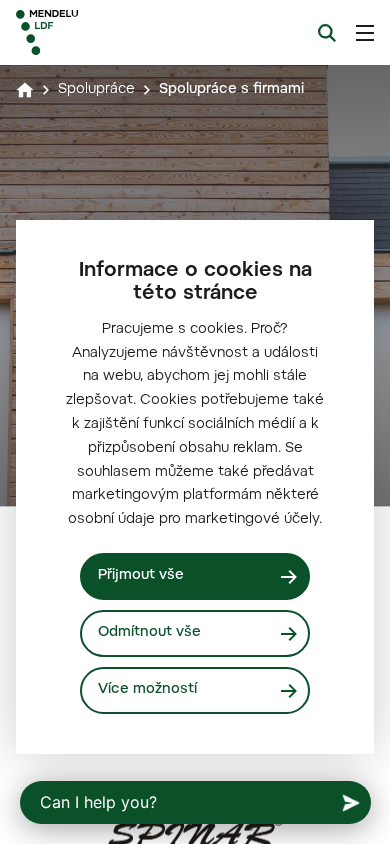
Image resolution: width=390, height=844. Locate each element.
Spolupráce (96, 90)
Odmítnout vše (149, 633)
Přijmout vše (141, 576)
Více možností (147, 690)
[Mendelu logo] (116, 32)
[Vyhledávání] (327, 33)
